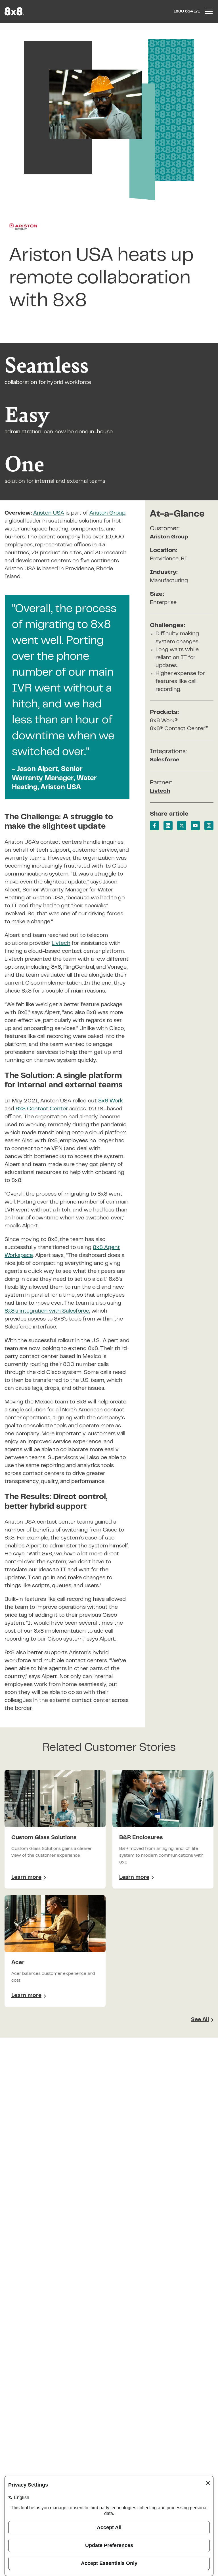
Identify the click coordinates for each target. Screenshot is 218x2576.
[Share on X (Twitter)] (182, 826)
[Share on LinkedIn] (168, 826)
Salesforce (165, 760)
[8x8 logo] (15, 11)
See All (200, 2020)
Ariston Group (169, 537)
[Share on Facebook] (154, 826)
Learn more (29, 1879)
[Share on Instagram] (209, 826)
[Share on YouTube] (195, 826)
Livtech (160, 791)
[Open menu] (209, 11)
